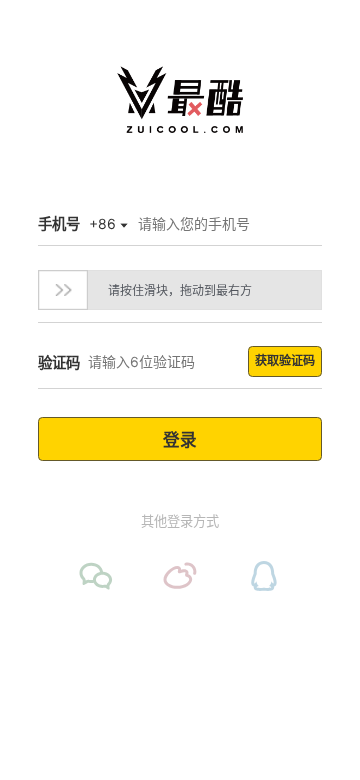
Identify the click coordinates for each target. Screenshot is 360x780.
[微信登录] (96, 576)
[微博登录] (180, 576)
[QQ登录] (264, 576)
